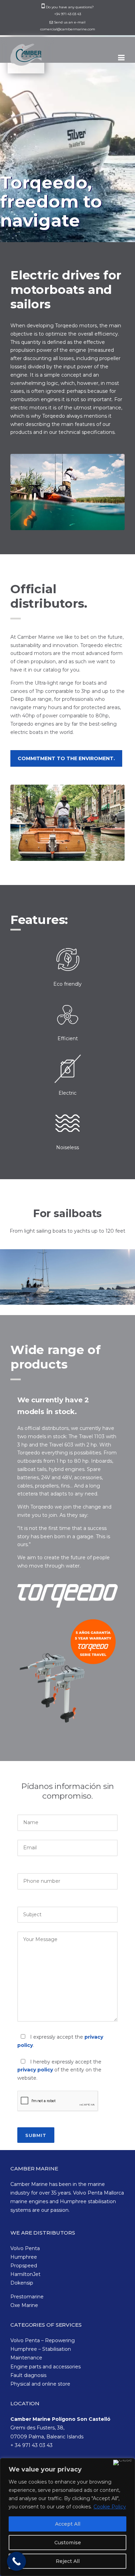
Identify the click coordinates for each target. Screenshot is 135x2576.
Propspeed (24, 2266)
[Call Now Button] (16, 2561)
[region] (67, 2517)
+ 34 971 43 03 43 (31, 2445)
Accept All (68, 2524)
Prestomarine (27, 2297)
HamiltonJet (25, 2274)
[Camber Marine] (27, 59)
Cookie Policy (110, 2507)
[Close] (123, 2463)
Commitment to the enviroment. (66, 758)
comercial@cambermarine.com (68, 29)
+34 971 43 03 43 (68, 14)
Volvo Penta (25, 2248)
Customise (68, 2543)
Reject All (68, 2561)
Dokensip (22, 2283)
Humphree (24, 2257)
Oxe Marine (24, 2305)
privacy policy (35, 2070)
